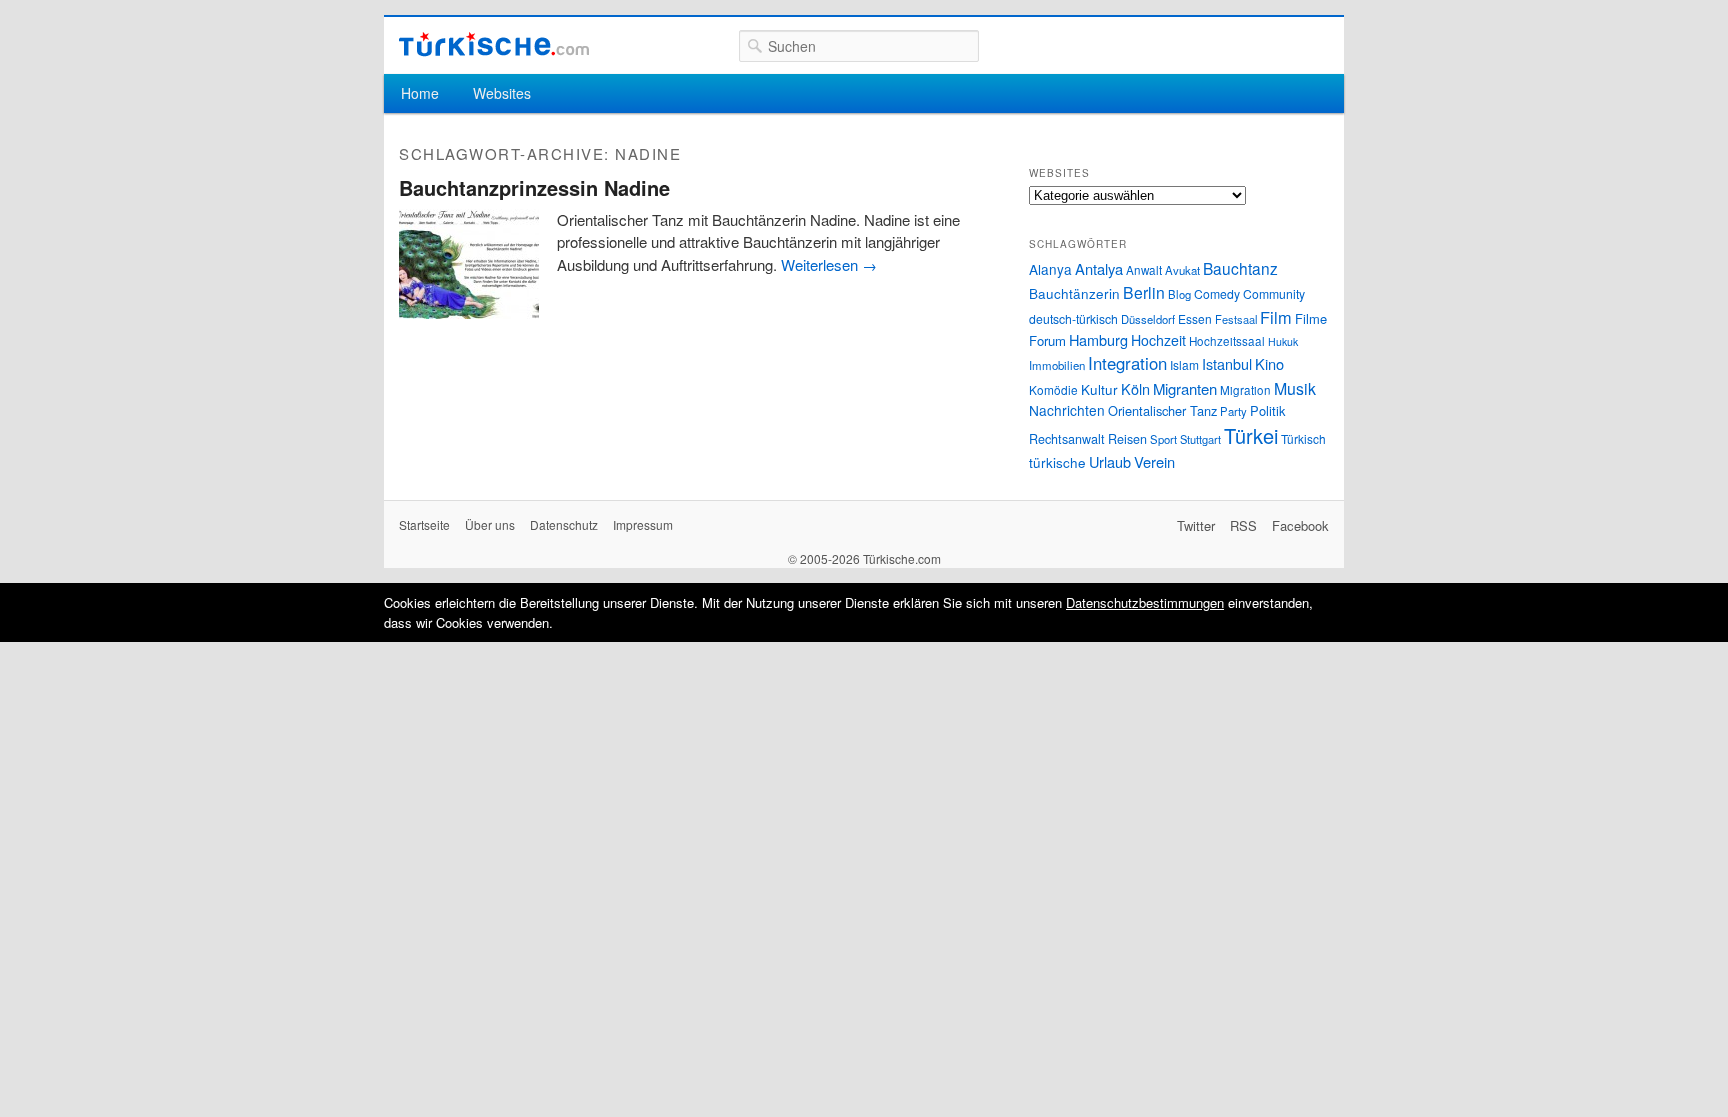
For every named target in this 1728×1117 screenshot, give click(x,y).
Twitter (1196, 525)
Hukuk (1283, 341)
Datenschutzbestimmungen (1145, 602)
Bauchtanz (1240, 268)
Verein (1154, 461)
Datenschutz (564, 524)
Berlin (1144, 292)
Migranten (1185, 388)
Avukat (1182, 270)
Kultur (1099, 389)
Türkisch (1303, 438)
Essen (1195, 318)
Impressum (643, 524)
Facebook (1300, 525)
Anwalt (1144, 270)
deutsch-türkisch (1073, 318)
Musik (1295, 388)
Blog (1179, 294)
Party (1233, 411)
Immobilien (1057, 365)
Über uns (490, 524)
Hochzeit (1158, 340)
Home (420, 93)
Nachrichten (1067, 410)
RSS (1243, 525)
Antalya (1099, 268)
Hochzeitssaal (1227, 341)
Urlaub (1110, 461)
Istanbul (1227, 363)
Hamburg (1098, 339)
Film (1276, 317)
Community (1274, 293)
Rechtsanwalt (1067, 439)
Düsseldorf (1148, 319)
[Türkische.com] (494, 44)
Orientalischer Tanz (1162, 410)
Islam (1184, 364)
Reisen (1127, 439)
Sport (1163, 439)
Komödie (1053, 389)
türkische (1057, 462)
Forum (1047, 340)
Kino (1269, 363)
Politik (1267, 410)
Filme (1311, 318)
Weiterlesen (829, 264)
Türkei (1251, 435)
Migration (1245, 390)
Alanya (1050, 269)
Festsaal (1236, 319)
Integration (1127, 363)
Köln (1135, 388)
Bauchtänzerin (1074, 293)
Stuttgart (1200, 439)
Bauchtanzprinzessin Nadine (534, 187)
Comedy (1217, 293)
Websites (502, 93)
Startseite (424, 524)
